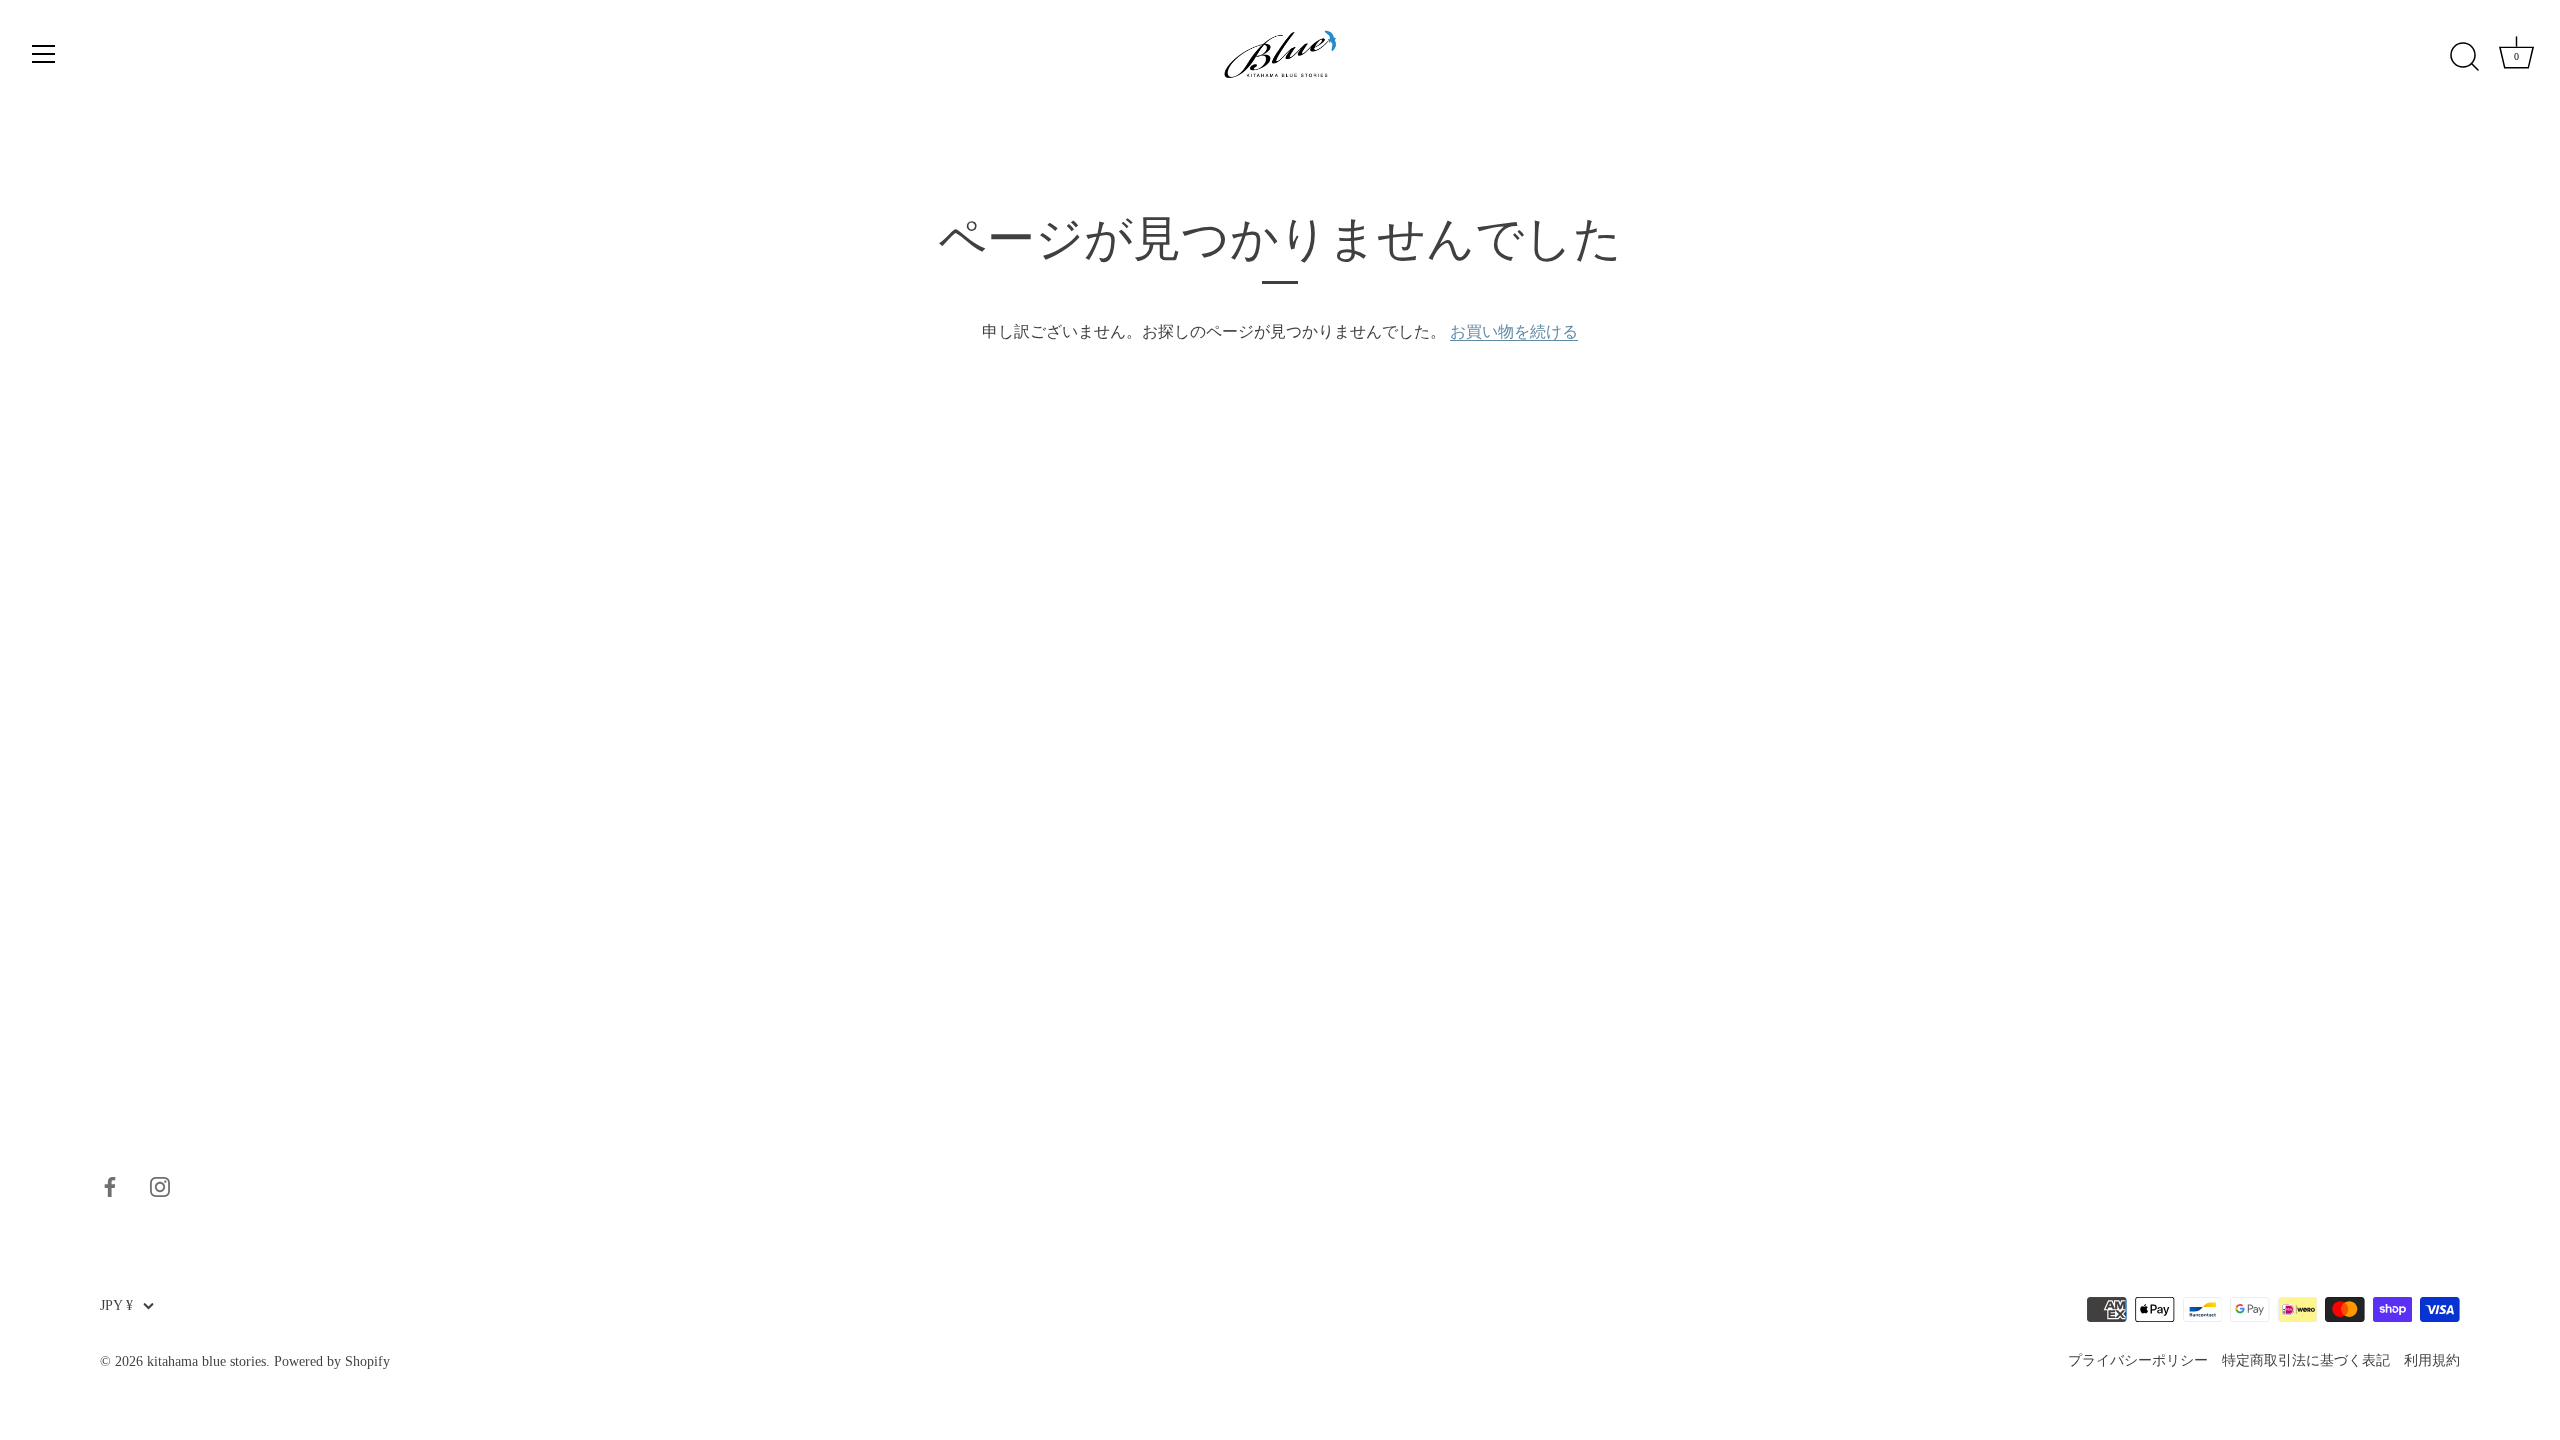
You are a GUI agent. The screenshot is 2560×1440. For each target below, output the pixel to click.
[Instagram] (160, 1184)
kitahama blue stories (206, 1361)
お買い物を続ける (1514, 331)
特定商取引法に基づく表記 (2306, 1360)
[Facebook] (110, 1184)
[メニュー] (44, 54)
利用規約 (2432, 1360)
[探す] (2464, 57)
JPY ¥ (116, 1305)
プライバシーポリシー (2138, 1360)
